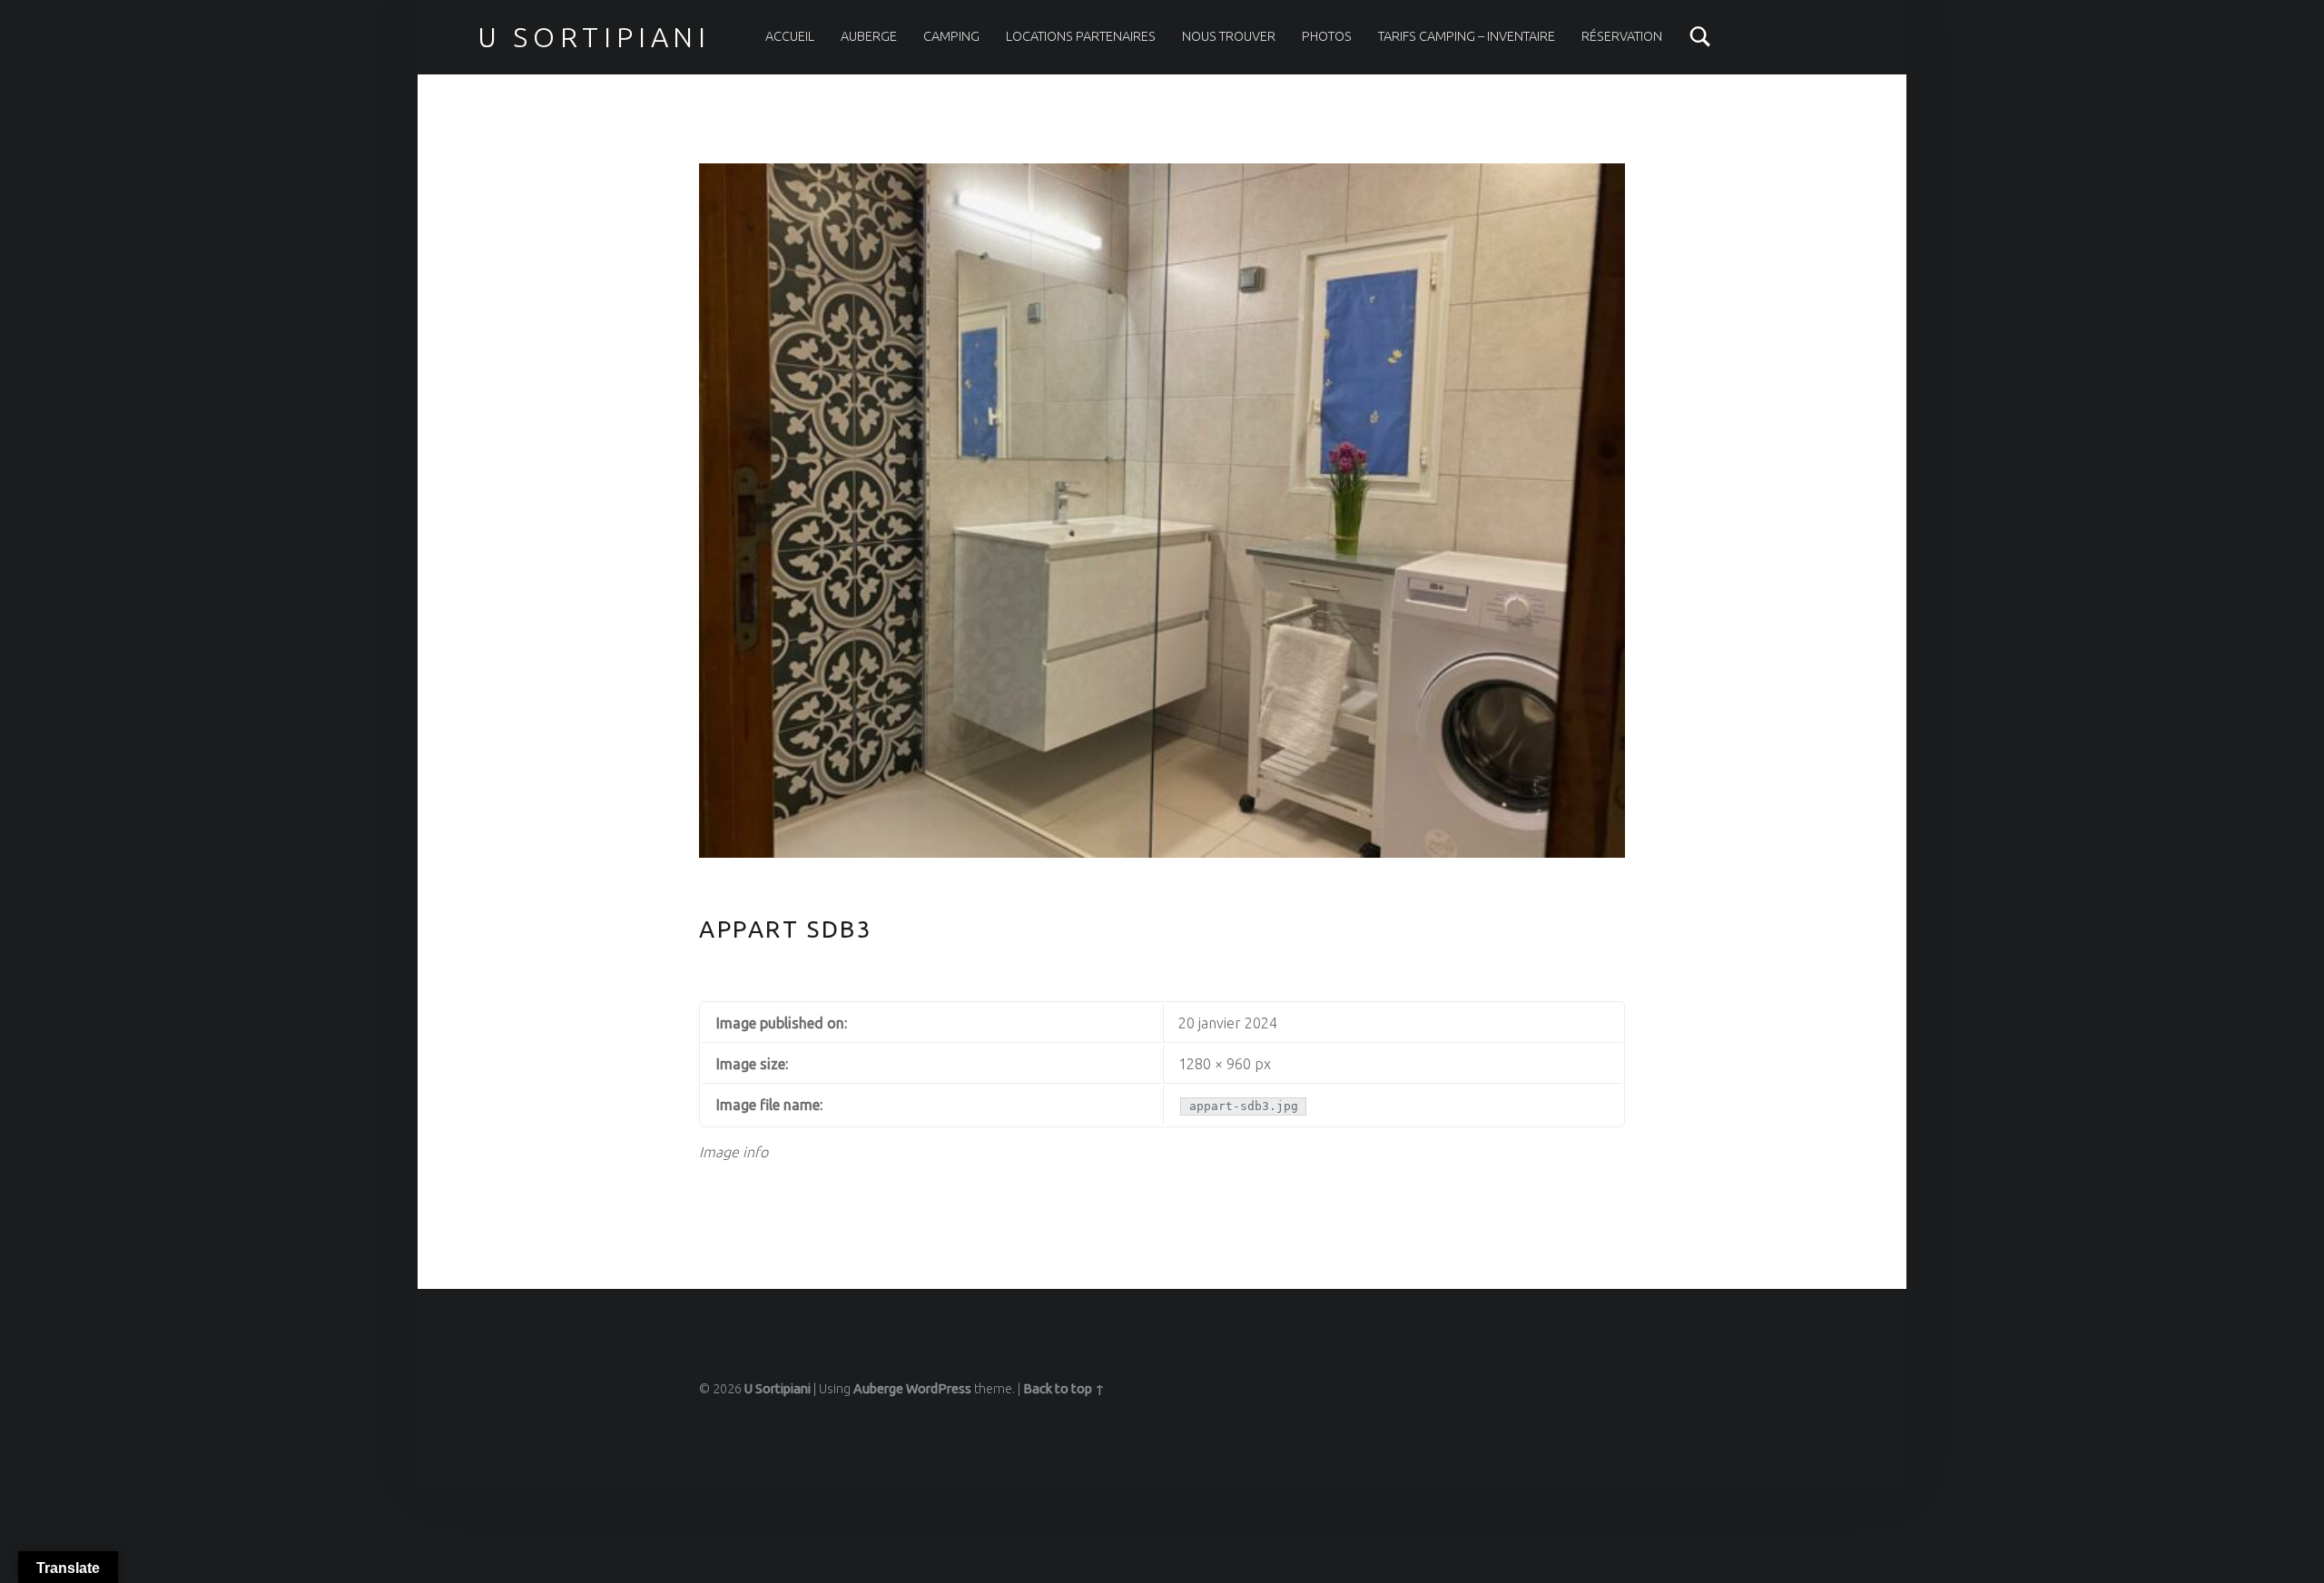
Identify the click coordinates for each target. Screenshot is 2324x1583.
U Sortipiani (594, 37)
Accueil (790, 36)
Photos (1327, 36)
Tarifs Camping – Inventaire (1467, 36)
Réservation (1622, 36)
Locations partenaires (1081, 36)
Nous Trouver (1229, 36)
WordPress (939, 1389)
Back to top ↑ (1064, 1389)
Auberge (869, 36)
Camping (951, 36)
